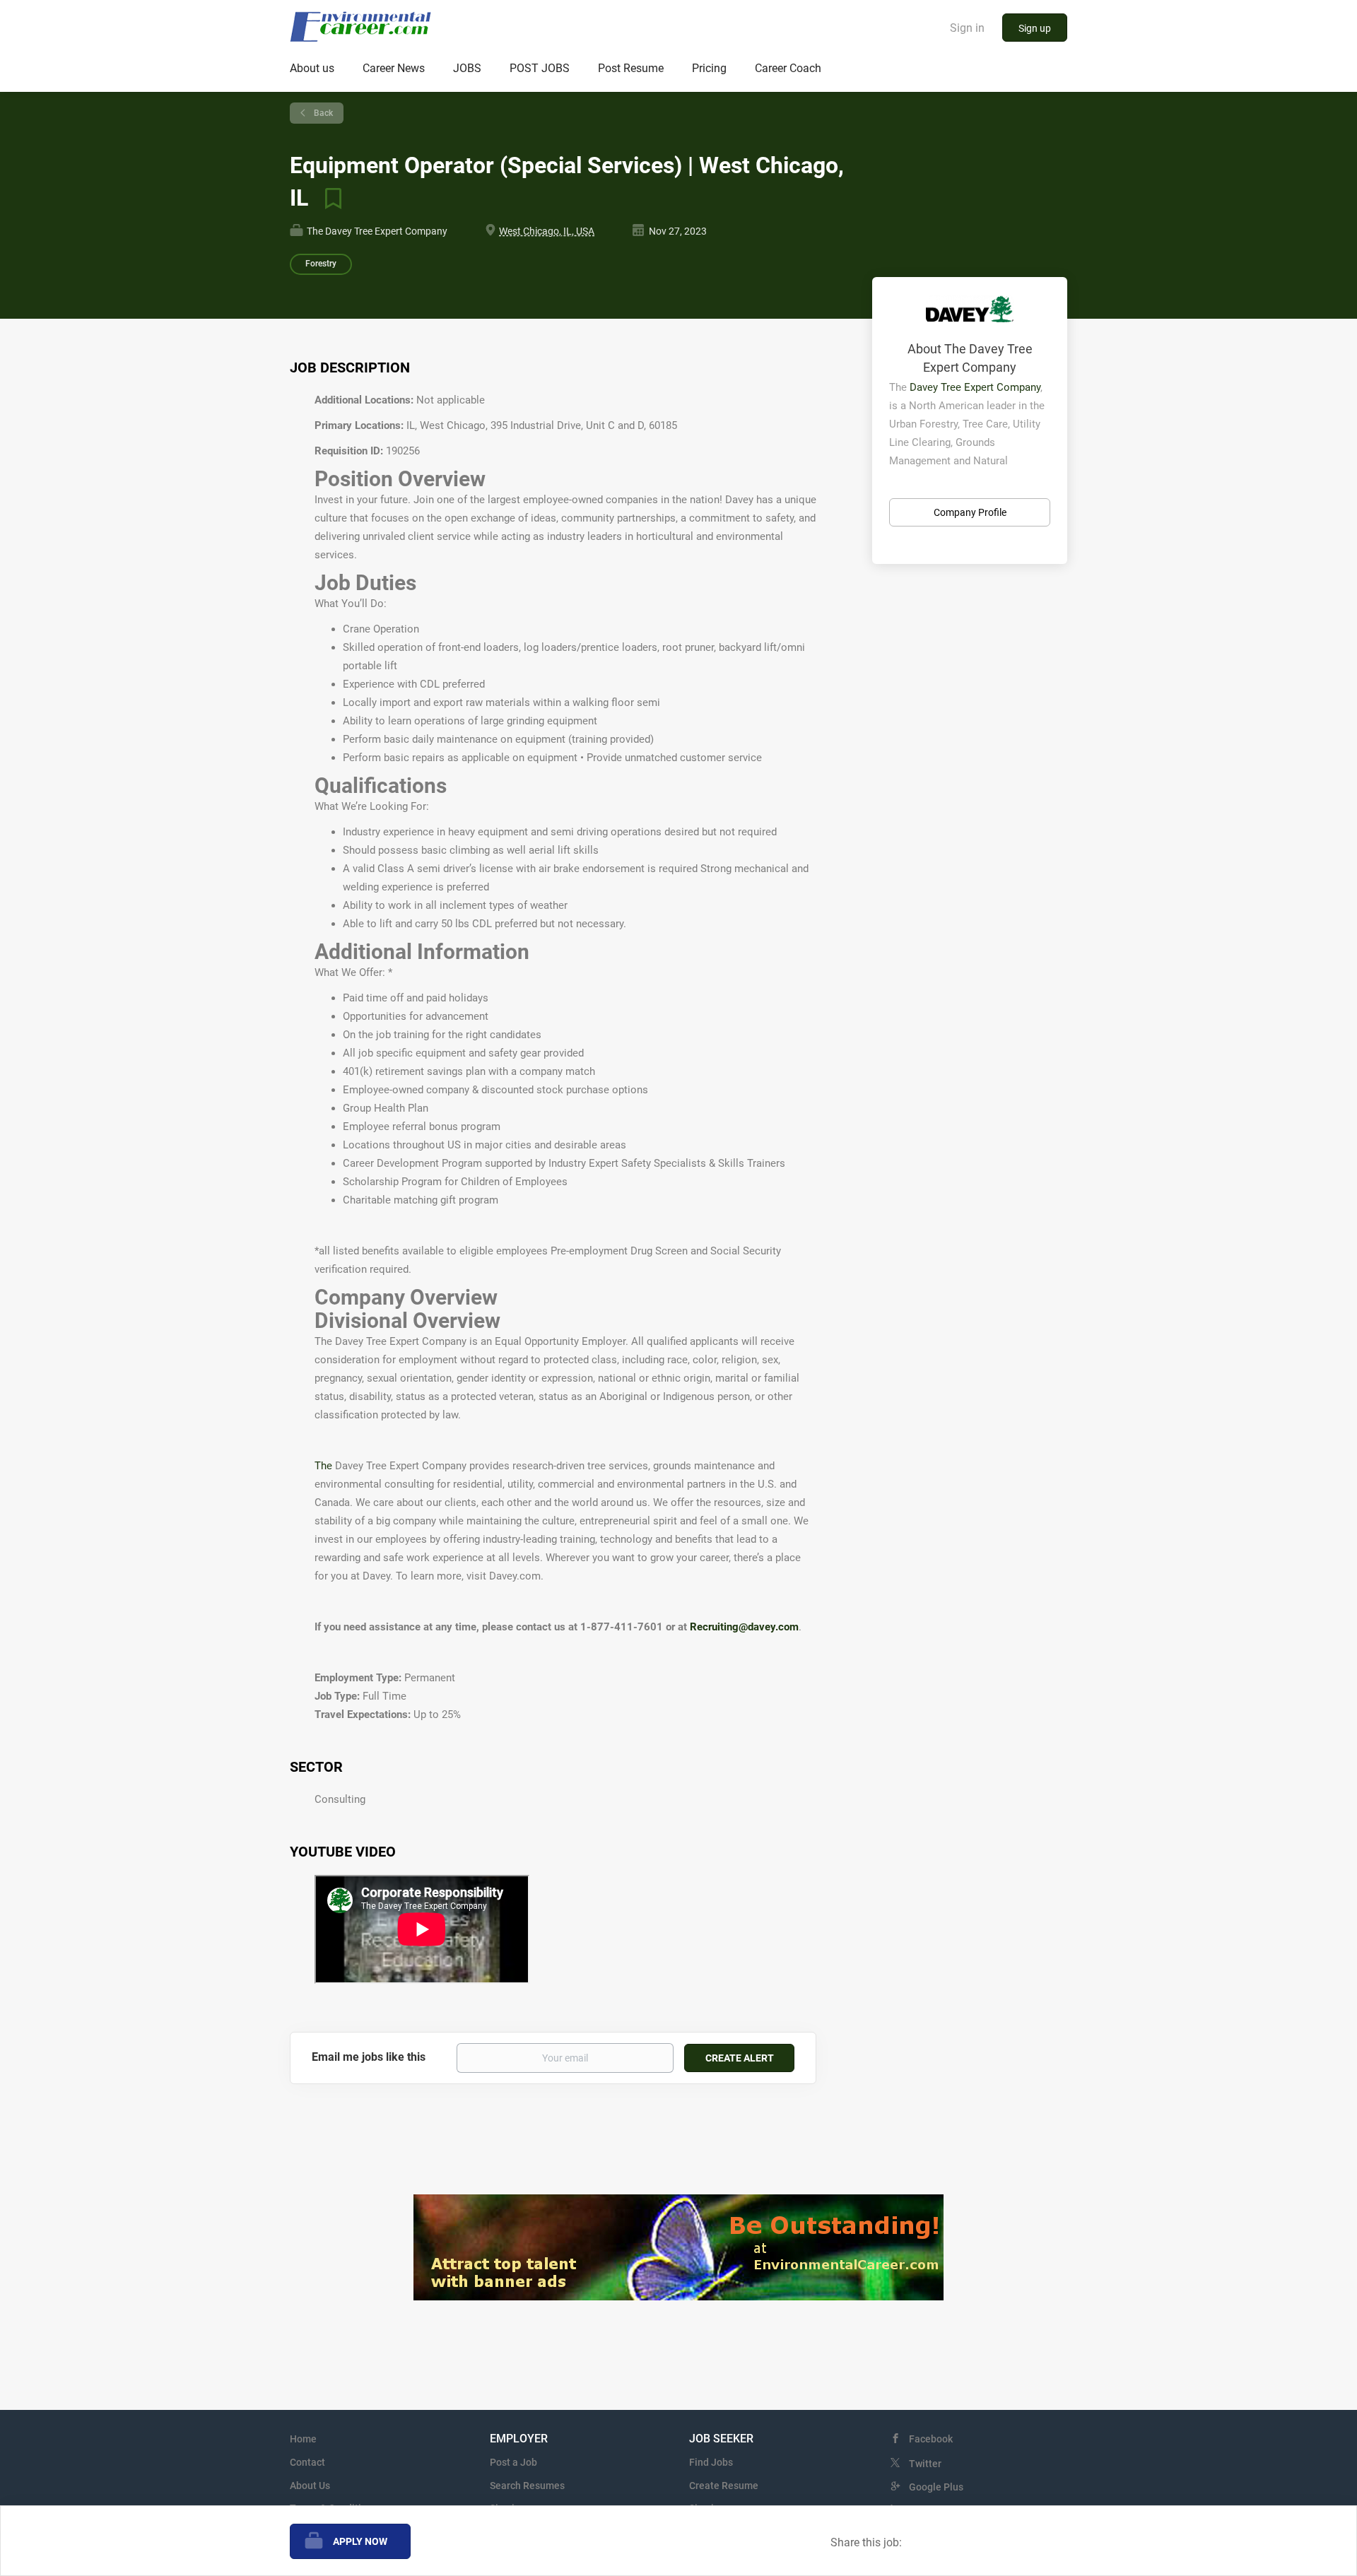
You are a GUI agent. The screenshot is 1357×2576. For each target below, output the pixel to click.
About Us (310, 2486)
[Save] (328, 198)
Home (303, 2439)
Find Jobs (711, 2462)
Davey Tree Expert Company (975, 387)
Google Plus (936, 2487)
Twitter (925, 2464)
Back (322, 113)
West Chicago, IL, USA (547, 231)
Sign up (1035, 28)
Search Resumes (527, 2486)
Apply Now (360, 2541)
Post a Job (513, 2462)
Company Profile (970, 512)
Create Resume (724, 2486)
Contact (307, 2462)
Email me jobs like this (369, 2057)
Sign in (967, 28)
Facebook (931, 2439)
